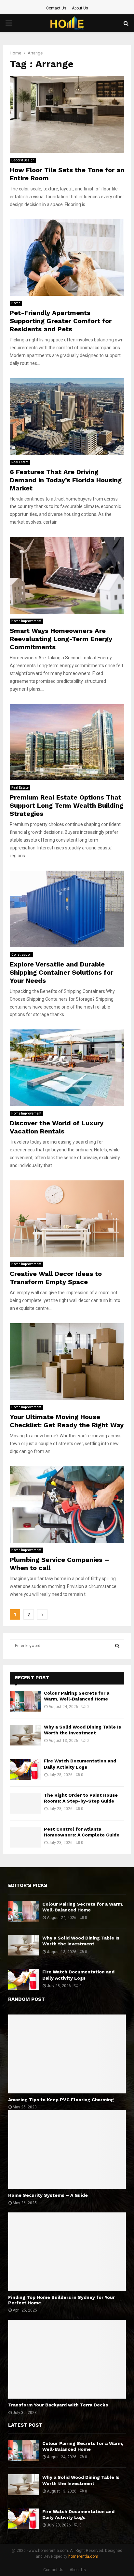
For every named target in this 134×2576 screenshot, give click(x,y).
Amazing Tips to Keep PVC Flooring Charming (61, 2100)
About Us (80, 8)
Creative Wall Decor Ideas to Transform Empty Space (56, 1278)
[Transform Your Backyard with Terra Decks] (67, 2359)
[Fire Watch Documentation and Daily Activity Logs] (25, 1769)
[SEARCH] (117, 1646)
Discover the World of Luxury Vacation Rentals (57, 1127)
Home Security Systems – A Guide (48, 2195)
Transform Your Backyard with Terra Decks (58, 2405)
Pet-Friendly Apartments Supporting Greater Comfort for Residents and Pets (61, 321)
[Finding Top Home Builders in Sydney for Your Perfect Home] (67, 2252)
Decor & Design (23, 160)
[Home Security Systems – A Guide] (67, 2149)
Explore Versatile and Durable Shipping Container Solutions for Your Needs (61, 972)
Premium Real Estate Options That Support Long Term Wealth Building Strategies (67, 805)
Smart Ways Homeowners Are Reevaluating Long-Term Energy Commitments (61, 639)
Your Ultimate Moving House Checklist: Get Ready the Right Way (67, 1421)
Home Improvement (26, 621)
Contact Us (56, 8)
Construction (21, 955)
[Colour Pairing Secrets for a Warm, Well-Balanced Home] (25, 1701)
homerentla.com (83, 2556)
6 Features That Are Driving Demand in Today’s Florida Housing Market (66, 480)
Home (16, 303)
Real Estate (20, 462)
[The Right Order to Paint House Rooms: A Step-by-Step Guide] (25, 1803)
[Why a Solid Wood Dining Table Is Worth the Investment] (25, 1735)
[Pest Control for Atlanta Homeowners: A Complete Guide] (25, 1837)
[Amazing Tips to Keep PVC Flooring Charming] (67, 2054)
